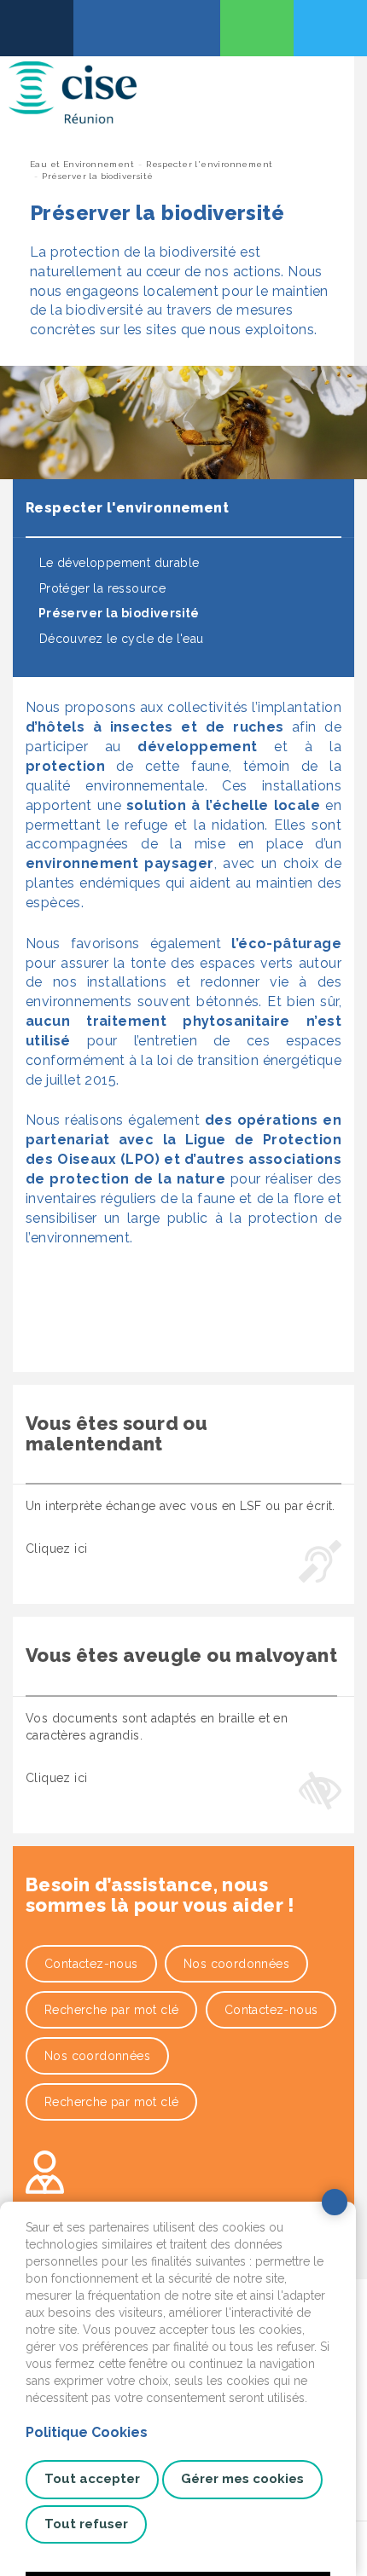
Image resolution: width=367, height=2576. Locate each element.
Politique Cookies (87, 2432)
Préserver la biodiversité (117, 613)
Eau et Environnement (82, 164)
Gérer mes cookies (242, 2479)
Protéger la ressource (100, 588)
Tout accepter (92, 2479)
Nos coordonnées (236, 1964)
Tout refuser (86, 2524)
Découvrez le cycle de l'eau (119, 639)
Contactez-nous (91, 1964)
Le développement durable (117, 563)
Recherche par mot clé (111, 2010)
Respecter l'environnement (209, 164)
